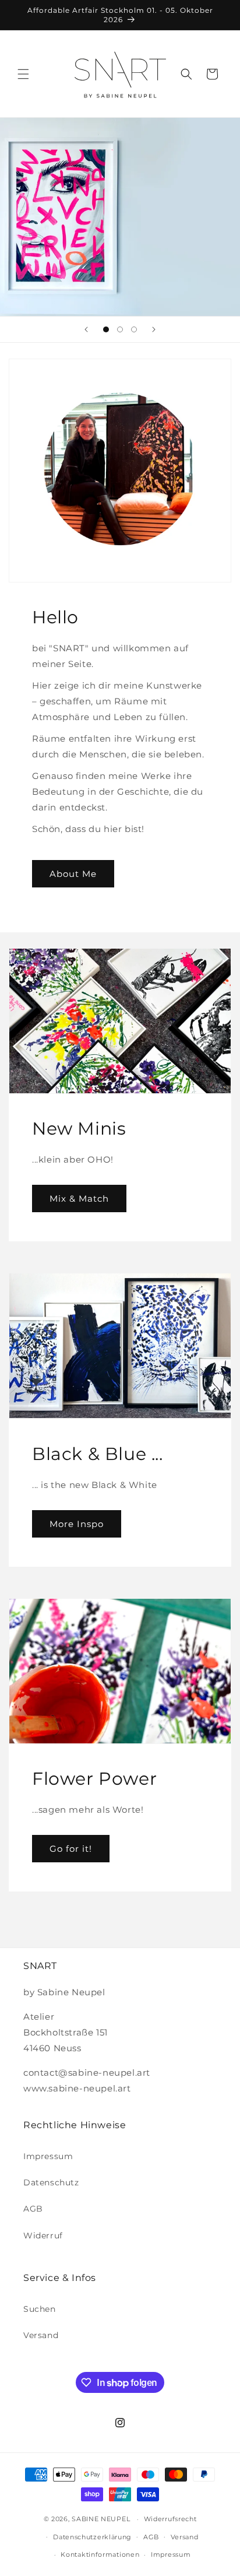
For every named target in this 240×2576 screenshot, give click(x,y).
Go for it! (71, 1849)
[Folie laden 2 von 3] (120, 329)
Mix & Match (79, 1198)
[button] (23, 74)
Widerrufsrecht (170, 2519)
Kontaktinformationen (100, 2554)
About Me (73, 874)
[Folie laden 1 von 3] (106, 329)
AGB (33, 2209)
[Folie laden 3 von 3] (134, 329)
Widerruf (43, 2235)
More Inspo (77, 1523)
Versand (41, 2335)
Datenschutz (51, 2182)
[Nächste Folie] (154, 329)
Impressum (48, 2156)
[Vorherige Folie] (86, 329)
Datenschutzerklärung (92, 2537)
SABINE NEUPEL (101, 2519)
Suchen (40, 2309)
